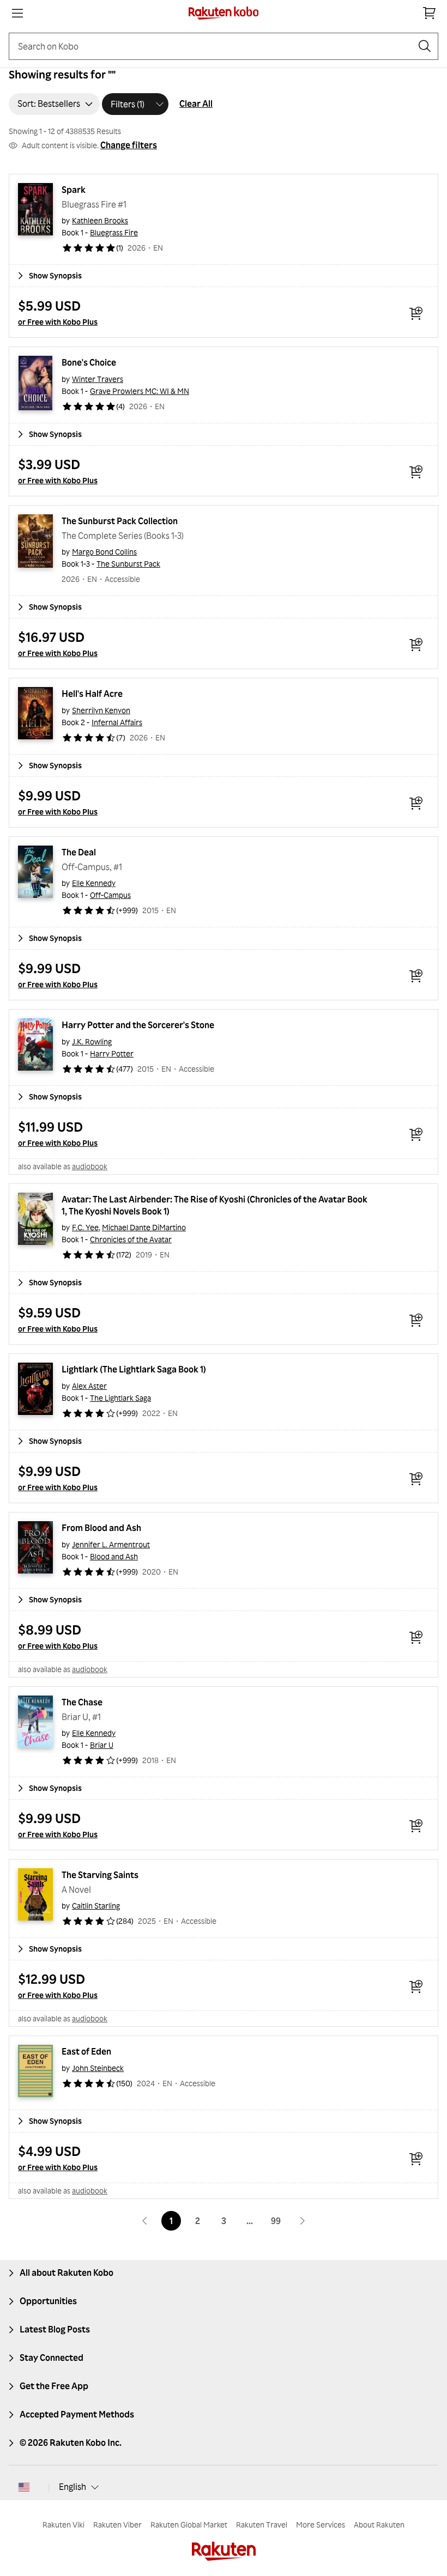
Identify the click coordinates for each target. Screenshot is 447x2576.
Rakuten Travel (262, 2525)
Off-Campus (110, 895)
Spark (74, 190)
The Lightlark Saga (120, 1398)
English (73, 2487)
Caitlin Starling (96, 1906)
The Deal (79, 852)
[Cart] (430, 13)
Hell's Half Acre (92, 694)
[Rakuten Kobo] (224, 13)
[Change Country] (24, 2487)
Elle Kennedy (94, 883)
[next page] (302, 2221)
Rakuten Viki (64, 2525)
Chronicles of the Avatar (131, 1239)
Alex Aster (89, 1386)
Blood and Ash (114, 1556)
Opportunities (48, 2301)
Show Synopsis (55, 275)
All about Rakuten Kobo (67, 2273)
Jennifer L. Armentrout (111, 1544)
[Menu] (17, 13)
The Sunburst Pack (128, 564)
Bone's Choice (89, 362)
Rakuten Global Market (189, 2525)
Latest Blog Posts (55, 2329)
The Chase (82, 1702)
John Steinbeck (98, 2068)
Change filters (129, 145)
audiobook (90, 1166)
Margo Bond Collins (104, 552)
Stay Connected (52, 2358)
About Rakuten (379, 2525)
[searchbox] (215, 46)
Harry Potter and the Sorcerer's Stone (138, 1025)
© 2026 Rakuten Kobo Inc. (71, 2443)
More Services (321, 2525)
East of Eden (86, 2051)
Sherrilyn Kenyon (101, 710)
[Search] (425, 46)
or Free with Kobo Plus (58, 322)
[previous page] (145, 2221)
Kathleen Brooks (100, 220)
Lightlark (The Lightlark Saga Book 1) (134, 1369)
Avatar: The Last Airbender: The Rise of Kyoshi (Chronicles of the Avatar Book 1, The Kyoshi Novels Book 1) (215, 1205)
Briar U (102, 1745)
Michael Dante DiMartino (144, 1227)
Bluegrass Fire (114, 232)
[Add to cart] (416, 313)
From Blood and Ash (101, 1528)
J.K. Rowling (92, 1041)
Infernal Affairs (117, 722)
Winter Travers (98, 379)
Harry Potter (112, 1053)
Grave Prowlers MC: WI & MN (140, 391)
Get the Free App (54, 2386)
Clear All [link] (196, 104)
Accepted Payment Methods (77, 2414)
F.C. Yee (85, 1227)
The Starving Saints (100, 1875)
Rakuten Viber (117, 2525)
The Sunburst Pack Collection (120, 521)
